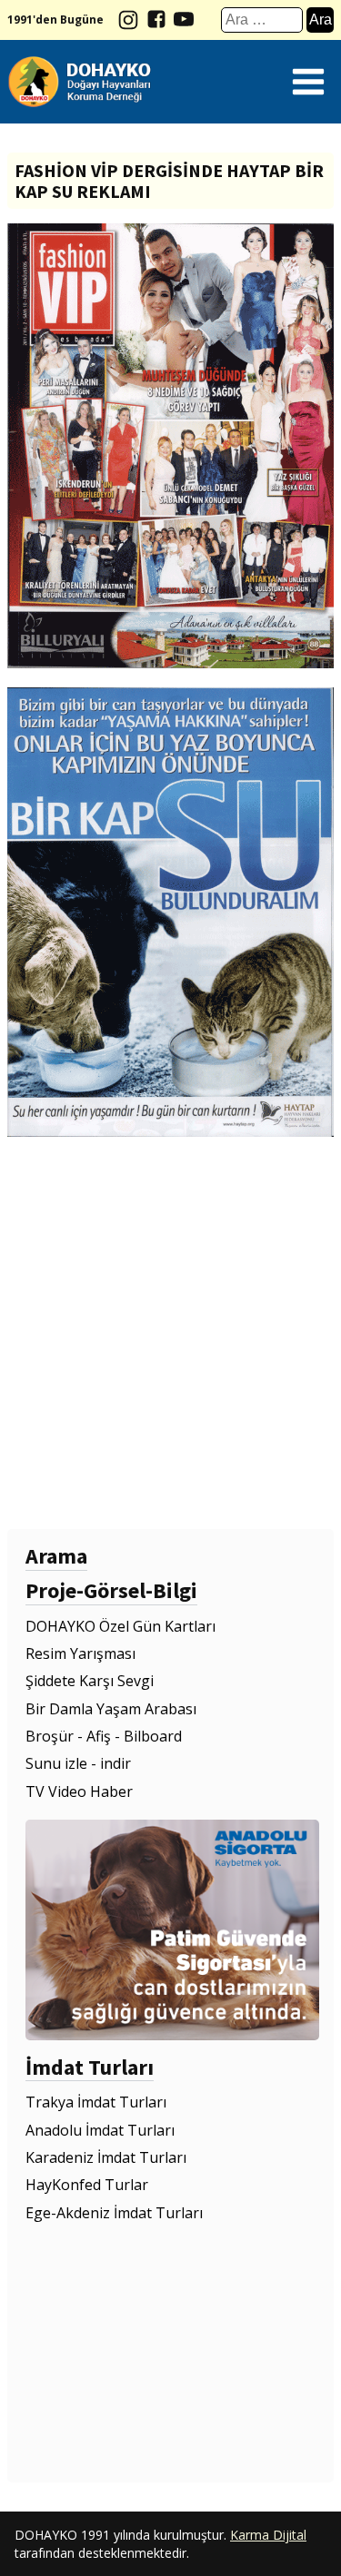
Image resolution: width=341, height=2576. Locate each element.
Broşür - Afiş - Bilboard (104, 1736)
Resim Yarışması (80, 1653)
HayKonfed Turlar (87, 2185)
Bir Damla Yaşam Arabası (111, 1709)
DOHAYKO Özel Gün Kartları (120, 1626)
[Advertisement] (170, 1333)
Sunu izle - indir (78, 1763)
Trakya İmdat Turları (96, 2102)
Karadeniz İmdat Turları (106, 2157)
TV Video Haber (79, 1791)
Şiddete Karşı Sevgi (90, 1681)
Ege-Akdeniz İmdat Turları (114, 2213)
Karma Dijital (268, 2535)
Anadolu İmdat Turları (100, 2130)
